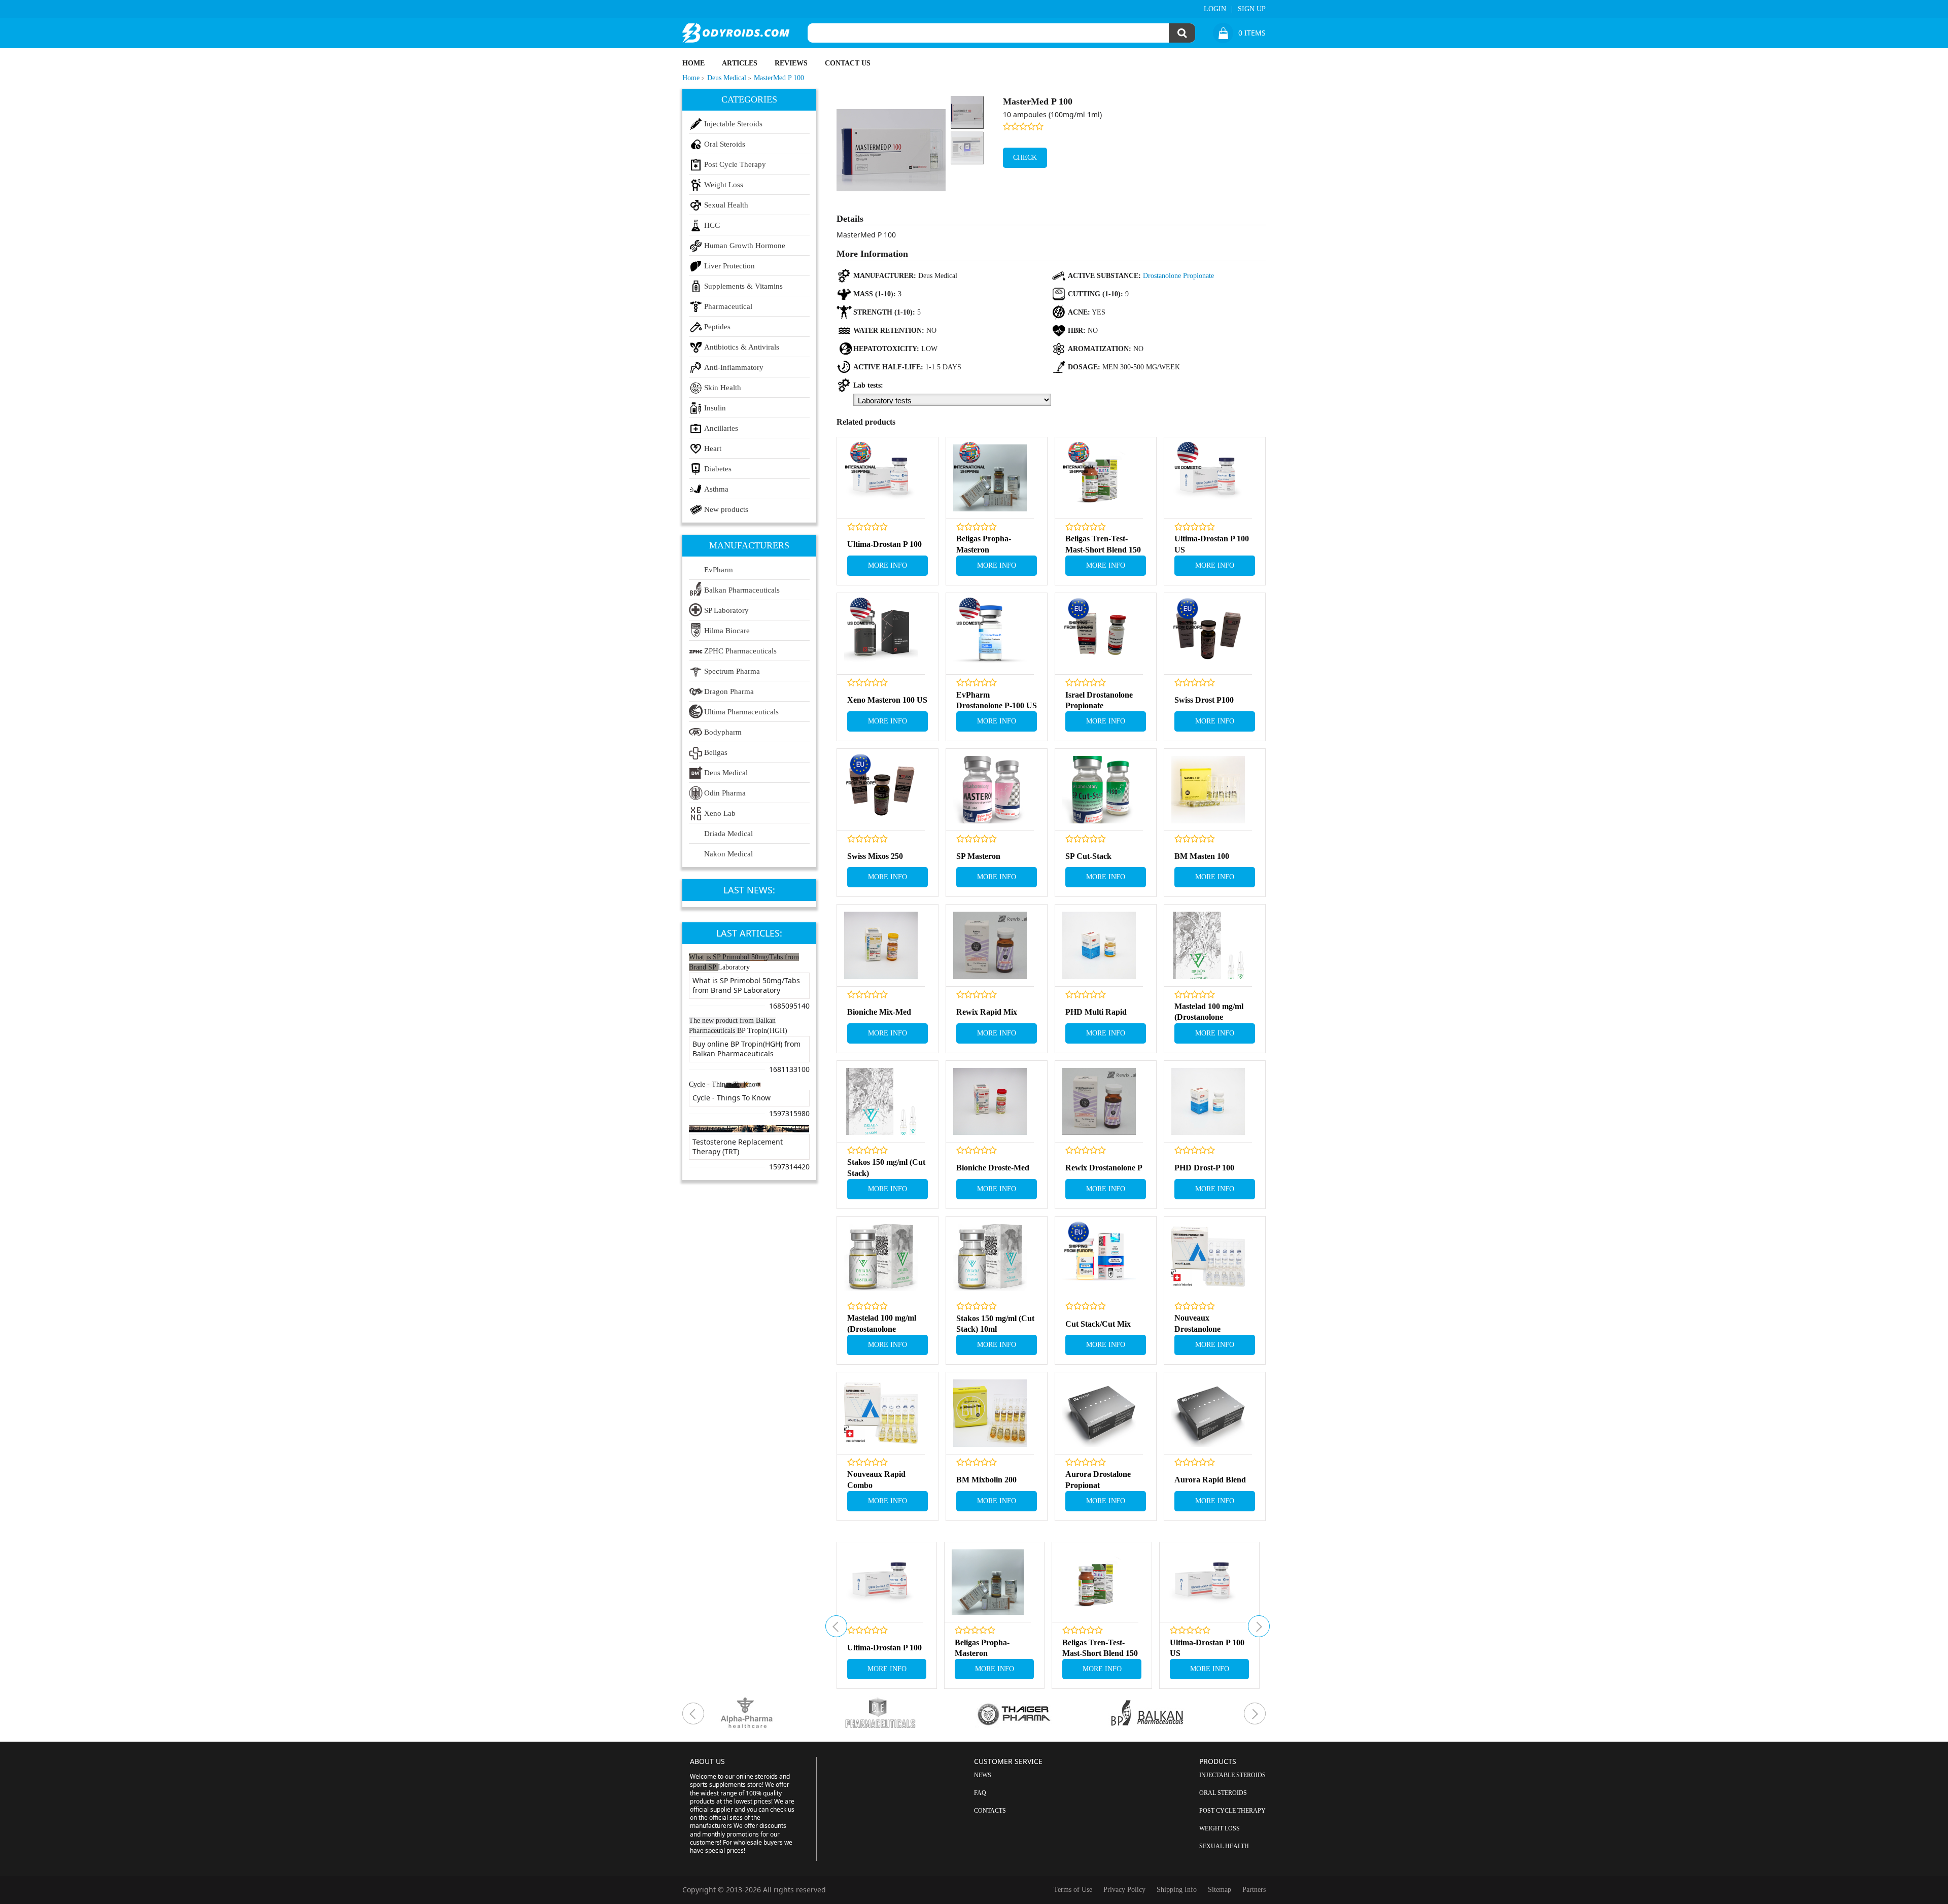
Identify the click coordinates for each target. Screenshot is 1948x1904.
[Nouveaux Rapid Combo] (881, 1413)
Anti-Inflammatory (734, 367)
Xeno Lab (720, 813)
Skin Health (723, 388)
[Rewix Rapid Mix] (990, 945)
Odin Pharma (725, 793)
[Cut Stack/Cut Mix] (1099, 1257)
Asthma (716, 489)
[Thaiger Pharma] (1041, 1713)
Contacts (990, 1811)
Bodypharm (723, 732)
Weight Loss (724, 185)
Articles (740, 63)
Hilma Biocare (727, 631)
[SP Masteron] (990, 790)
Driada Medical (728, 834)
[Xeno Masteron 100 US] (881, 634)
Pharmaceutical (728, 306)
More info (888, 565)
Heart (713, 448)
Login (1215, 9)
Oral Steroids (725, 144)
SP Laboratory (726, 610)
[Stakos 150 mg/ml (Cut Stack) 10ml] (990, 1257)
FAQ (980, 1793)
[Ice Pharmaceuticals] (908, 1713)
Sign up (1252, 9)
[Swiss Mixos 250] (881, 790)
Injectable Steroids (733, 124)
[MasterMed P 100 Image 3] (967, 148)
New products (726, 509)
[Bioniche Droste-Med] (990, 1102)
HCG (712, 225)
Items (1252, 33)
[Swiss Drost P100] (1208, 634)
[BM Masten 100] (1208, 790)
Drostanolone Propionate (1178, 276)
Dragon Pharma (729, 691)
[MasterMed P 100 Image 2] (967, 112)
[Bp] (1175, 1713)
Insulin (715, 408)
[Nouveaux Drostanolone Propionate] (1208, 1257)
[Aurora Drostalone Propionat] (1099, 1413)
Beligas (716, 752)
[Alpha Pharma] (774, 1713)
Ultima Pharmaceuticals (741, 712)
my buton (836, 1626)
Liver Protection (729, 266)
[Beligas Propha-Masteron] (990, 478)
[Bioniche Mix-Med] (881, 945)
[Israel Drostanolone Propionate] (1099, 634)
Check (1025, 158)
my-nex (1259, 1626)
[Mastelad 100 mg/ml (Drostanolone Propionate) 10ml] (881, 1257)
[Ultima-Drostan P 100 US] (1208, 478)
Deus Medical (726, 773)
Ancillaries (721, 428)
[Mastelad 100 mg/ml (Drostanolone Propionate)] (1208, 945)
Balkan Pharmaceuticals (742, 590)
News (983, 1775)
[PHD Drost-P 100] (1208, 1102)
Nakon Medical (728, 854)
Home (693, 63)
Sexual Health (726, 205)
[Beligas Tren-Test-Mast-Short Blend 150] (1099, 478)
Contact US (848, 63)
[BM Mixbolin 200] (990, 1413)
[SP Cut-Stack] (1099, 790)
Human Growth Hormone (745, 246)
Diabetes (718, 469)
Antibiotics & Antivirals (742, 347)
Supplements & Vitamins (743, 286)
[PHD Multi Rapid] (1099, 945)
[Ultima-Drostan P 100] (881, 478)
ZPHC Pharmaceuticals (740, 651)
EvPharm (719, 570)
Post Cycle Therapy (735, 164)
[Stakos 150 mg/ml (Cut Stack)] (881, 1102)
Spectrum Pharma (732, 671)
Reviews (791, 63)
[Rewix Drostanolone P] (1099, 1102)
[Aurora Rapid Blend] (1208, 1413)
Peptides (717, 327)
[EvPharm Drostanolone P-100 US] (990, 634)
